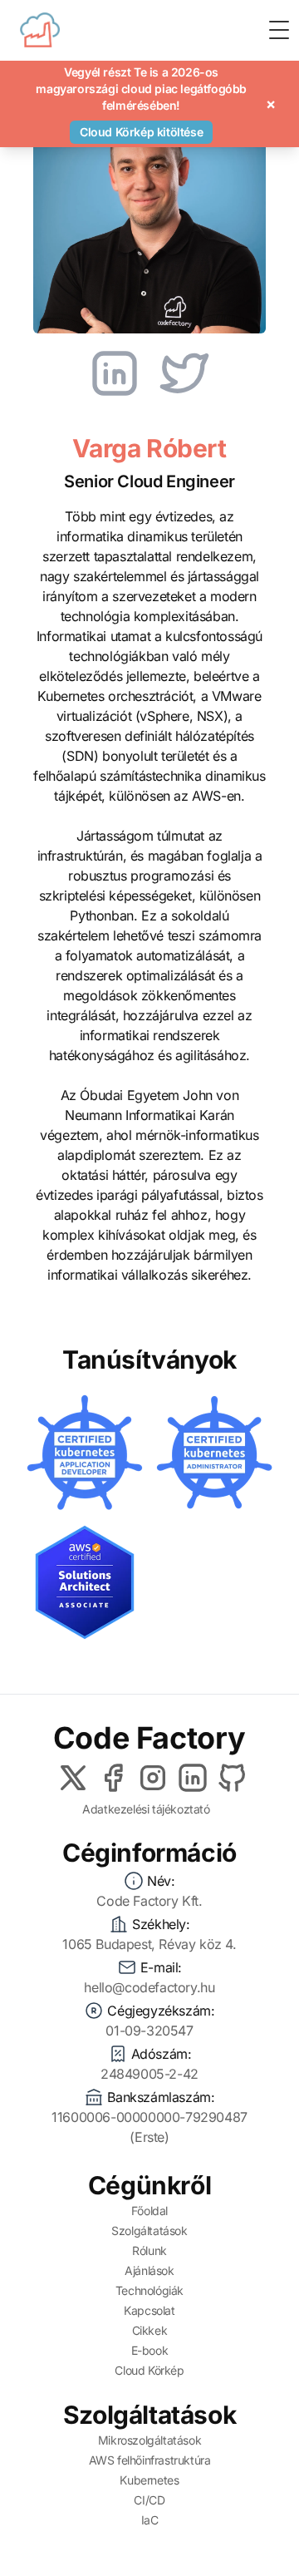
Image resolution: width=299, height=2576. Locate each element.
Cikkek (150, 2330)
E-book (150, 2350)
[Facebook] (113, 1778)
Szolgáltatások (149, 2231)
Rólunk (149, 2250)
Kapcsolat (149, 2310)
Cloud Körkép (149, 2370)
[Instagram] (153, 1778)
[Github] (233, 1778)
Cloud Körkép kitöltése (141, 132)
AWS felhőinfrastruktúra (150, 2460)
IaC (150, 2520)
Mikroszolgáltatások (149, 2440)
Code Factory (149, 1738)
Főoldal (149, 2211)
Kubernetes (149, 2480)
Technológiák (149, 2290)
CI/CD (149, 2500)
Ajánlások (149, 2270)
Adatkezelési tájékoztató (146, 1809)
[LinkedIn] (193, 1778)
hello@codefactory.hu (149, 1987)
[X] (73, 1778)
